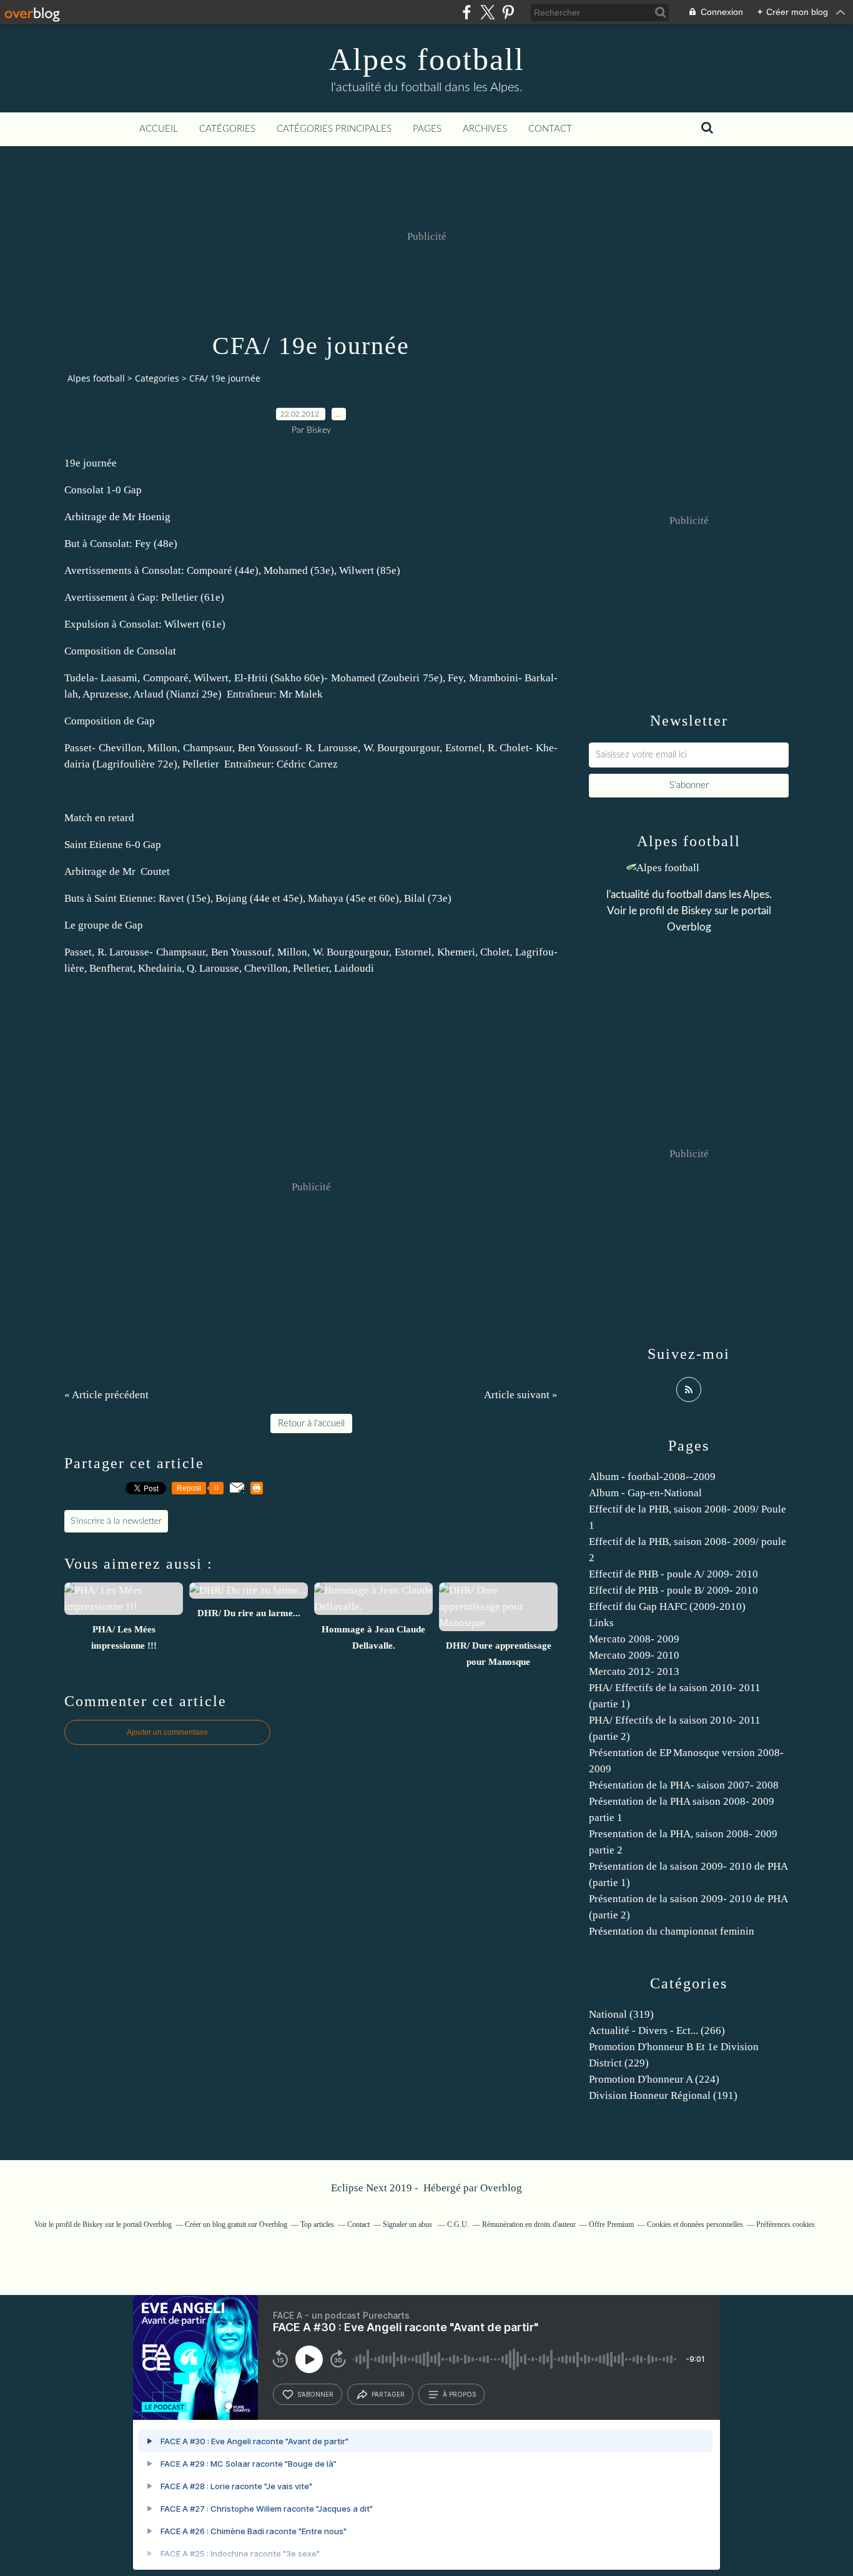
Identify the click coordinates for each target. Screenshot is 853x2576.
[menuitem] (159, 129)
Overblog (501, 2188)
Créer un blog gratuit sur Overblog (236, 2224)
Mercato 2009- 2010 (634, 1655)
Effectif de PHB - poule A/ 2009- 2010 (673, 1574)
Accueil (159, 129)
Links (601, 1623)
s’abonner (315, 2394)
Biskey (697, 911)
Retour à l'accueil (311, 1424)
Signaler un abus (408, 2224)
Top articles (317, 2224)
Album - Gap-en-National (645, 1493)
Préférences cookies (786, 2224)
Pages (427, 129)
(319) (621, 2014)
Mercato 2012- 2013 (634, 1671)
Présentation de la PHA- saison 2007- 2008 (684, 1785)
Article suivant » (521, 1395)
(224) (654, 2079)
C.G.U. (458, 2224)
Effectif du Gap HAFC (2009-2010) (667, 1606)
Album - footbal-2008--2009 (652, 1477)
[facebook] (467, 12)
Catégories (227, 129)
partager (388, 2394)
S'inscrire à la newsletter (116, 1521)
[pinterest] (508, 12)
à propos (459, 2394)
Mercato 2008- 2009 (634, 1639)
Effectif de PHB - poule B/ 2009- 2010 (673, 1590)
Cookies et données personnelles (695, 2224)
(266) (657, 2031)
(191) (663, 2095)
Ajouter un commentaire (167, 1732)
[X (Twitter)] (487, 12)
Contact (550, 129)
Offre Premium (611, 2224)
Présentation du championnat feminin (672, 1931)
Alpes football (427, 59)
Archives (485, 129)
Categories (157, 378)
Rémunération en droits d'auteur (529, 2224)
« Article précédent (106, 1395)
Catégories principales (334, 129)
